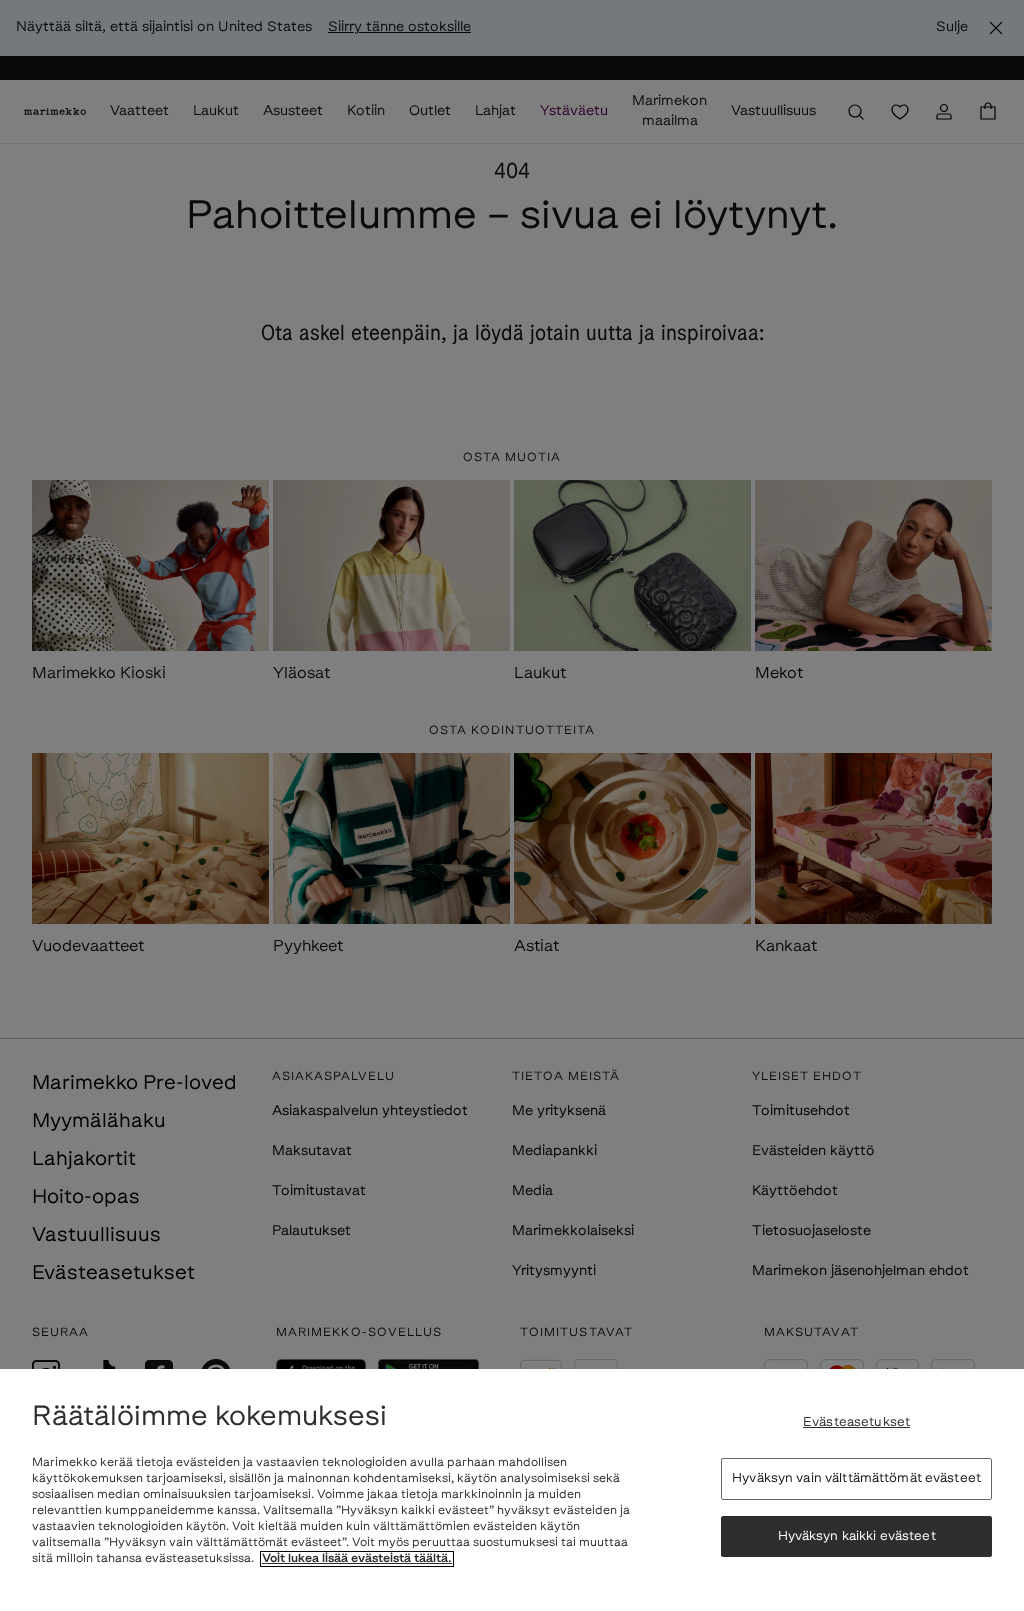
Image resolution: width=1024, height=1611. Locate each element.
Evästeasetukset (856, 1422)
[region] (512, 1490)
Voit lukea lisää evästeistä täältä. (357, 1559)
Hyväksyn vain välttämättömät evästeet (856, 1478)
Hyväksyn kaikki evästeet (857, 1536)
